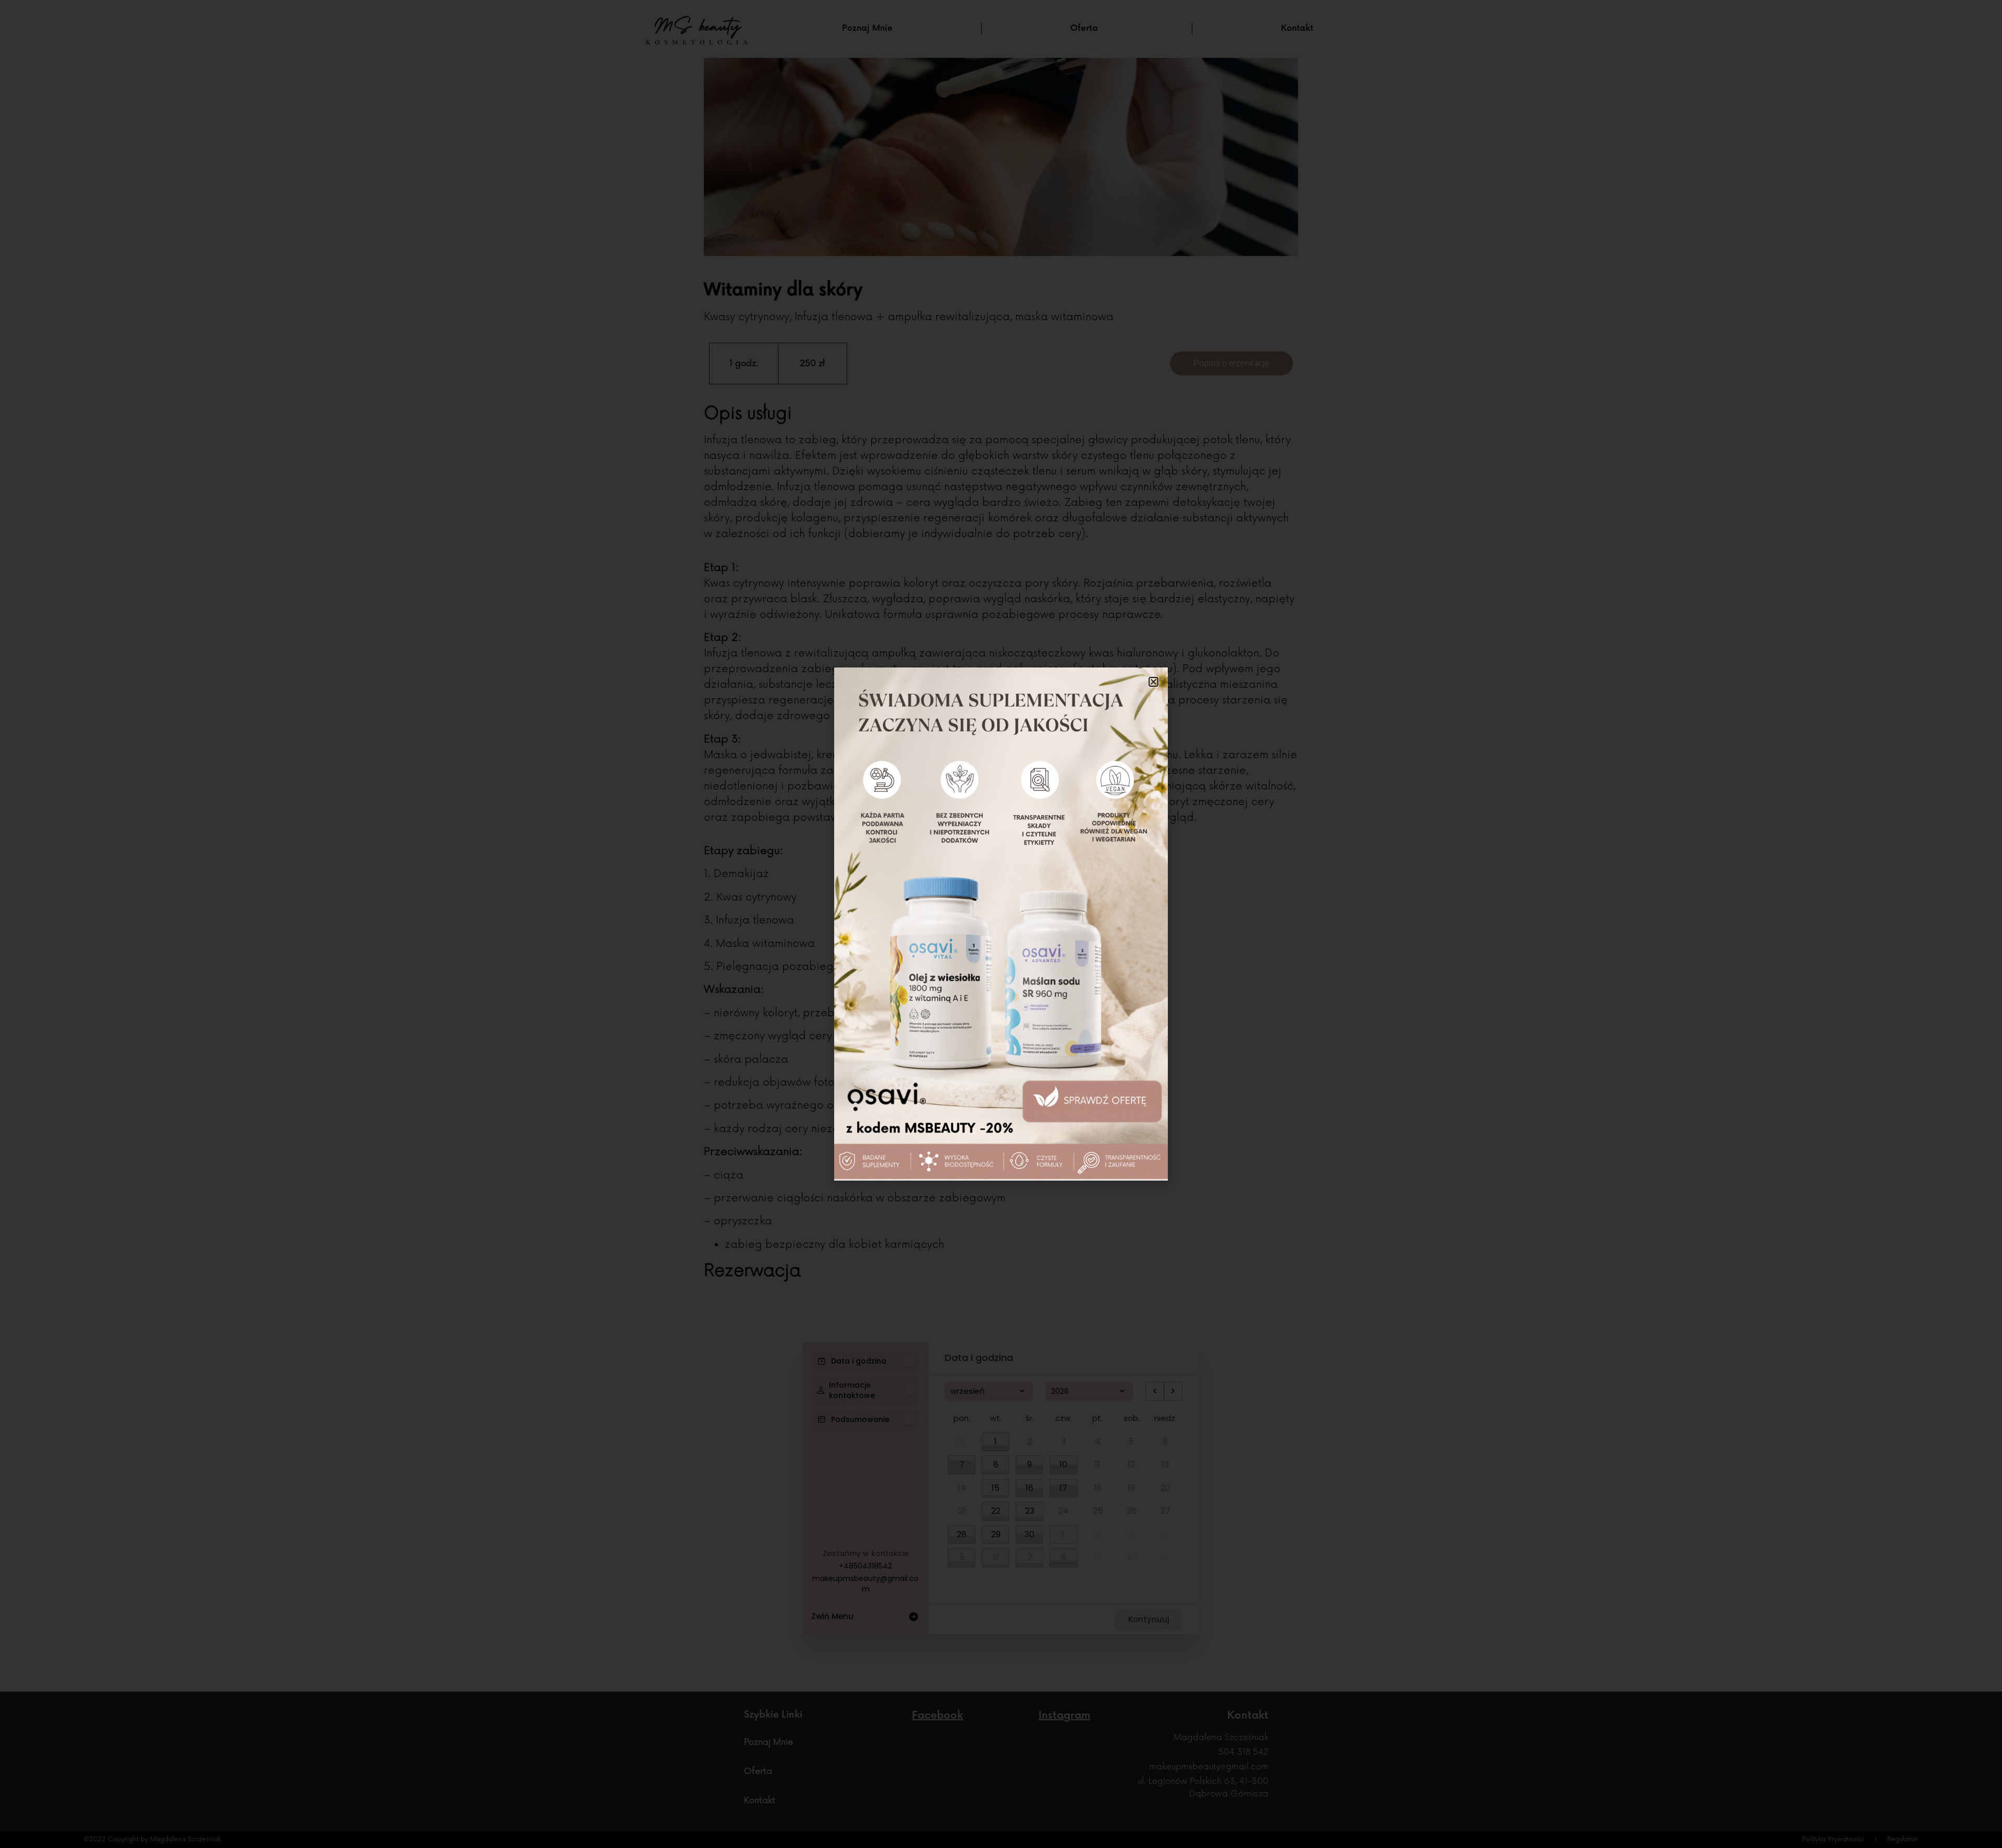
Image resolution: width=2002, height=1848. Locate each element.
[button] (1153, 682)
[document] (1001, 924)
